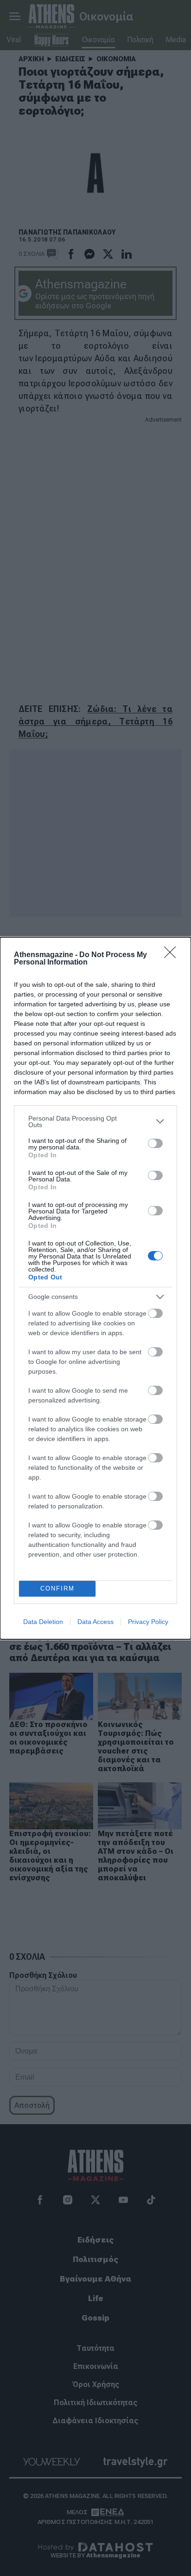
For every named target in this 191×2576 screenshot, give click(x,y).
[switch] (155, 1143)
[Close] (173, 955)
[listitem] (95, 1122)
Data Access (95, 1622)
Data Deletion (43, 1622)
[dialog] (95, 1288)
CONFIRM (57, 1588)
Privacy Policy (148, 1622)
